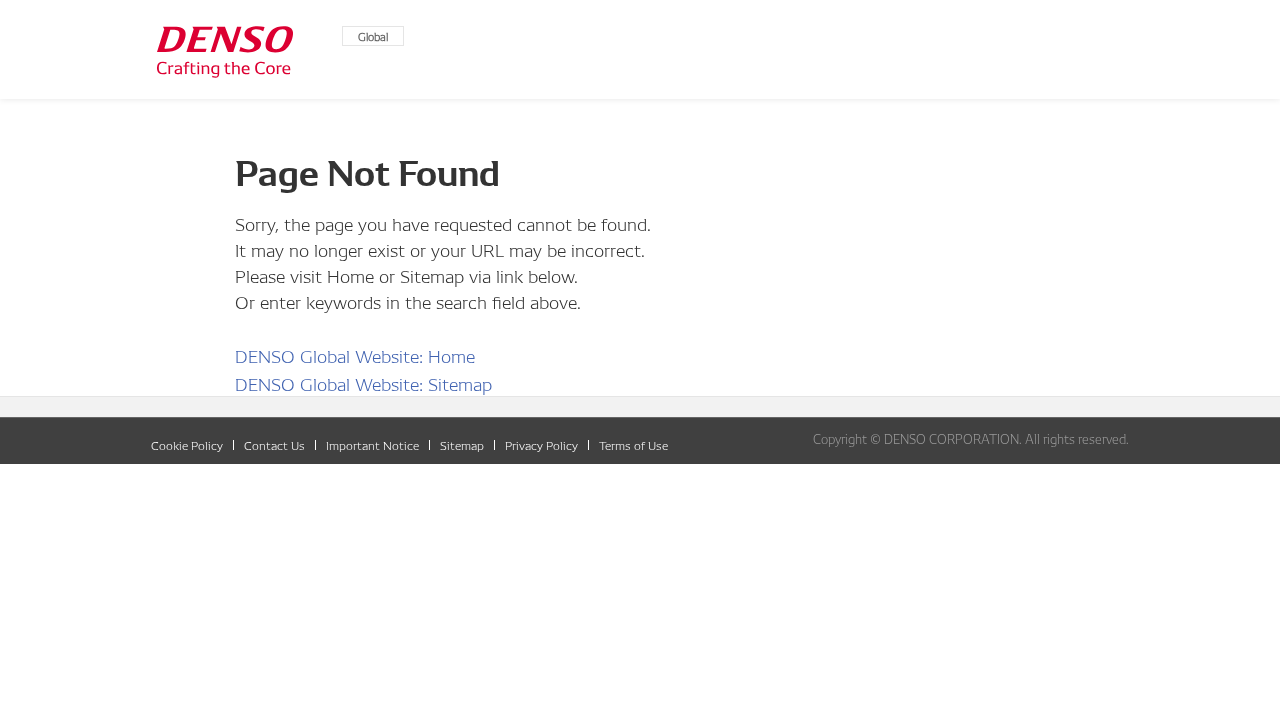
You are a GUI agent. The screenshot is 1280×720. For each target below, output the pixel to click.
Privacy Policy (541, 444)
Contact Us (274, 444)
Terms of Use (633, 444)
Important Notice (372, 444)
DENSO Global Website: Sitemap (363, 382)
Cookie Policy (187, 444)
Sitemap (462, 444)
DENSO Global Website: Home (355, 354)
